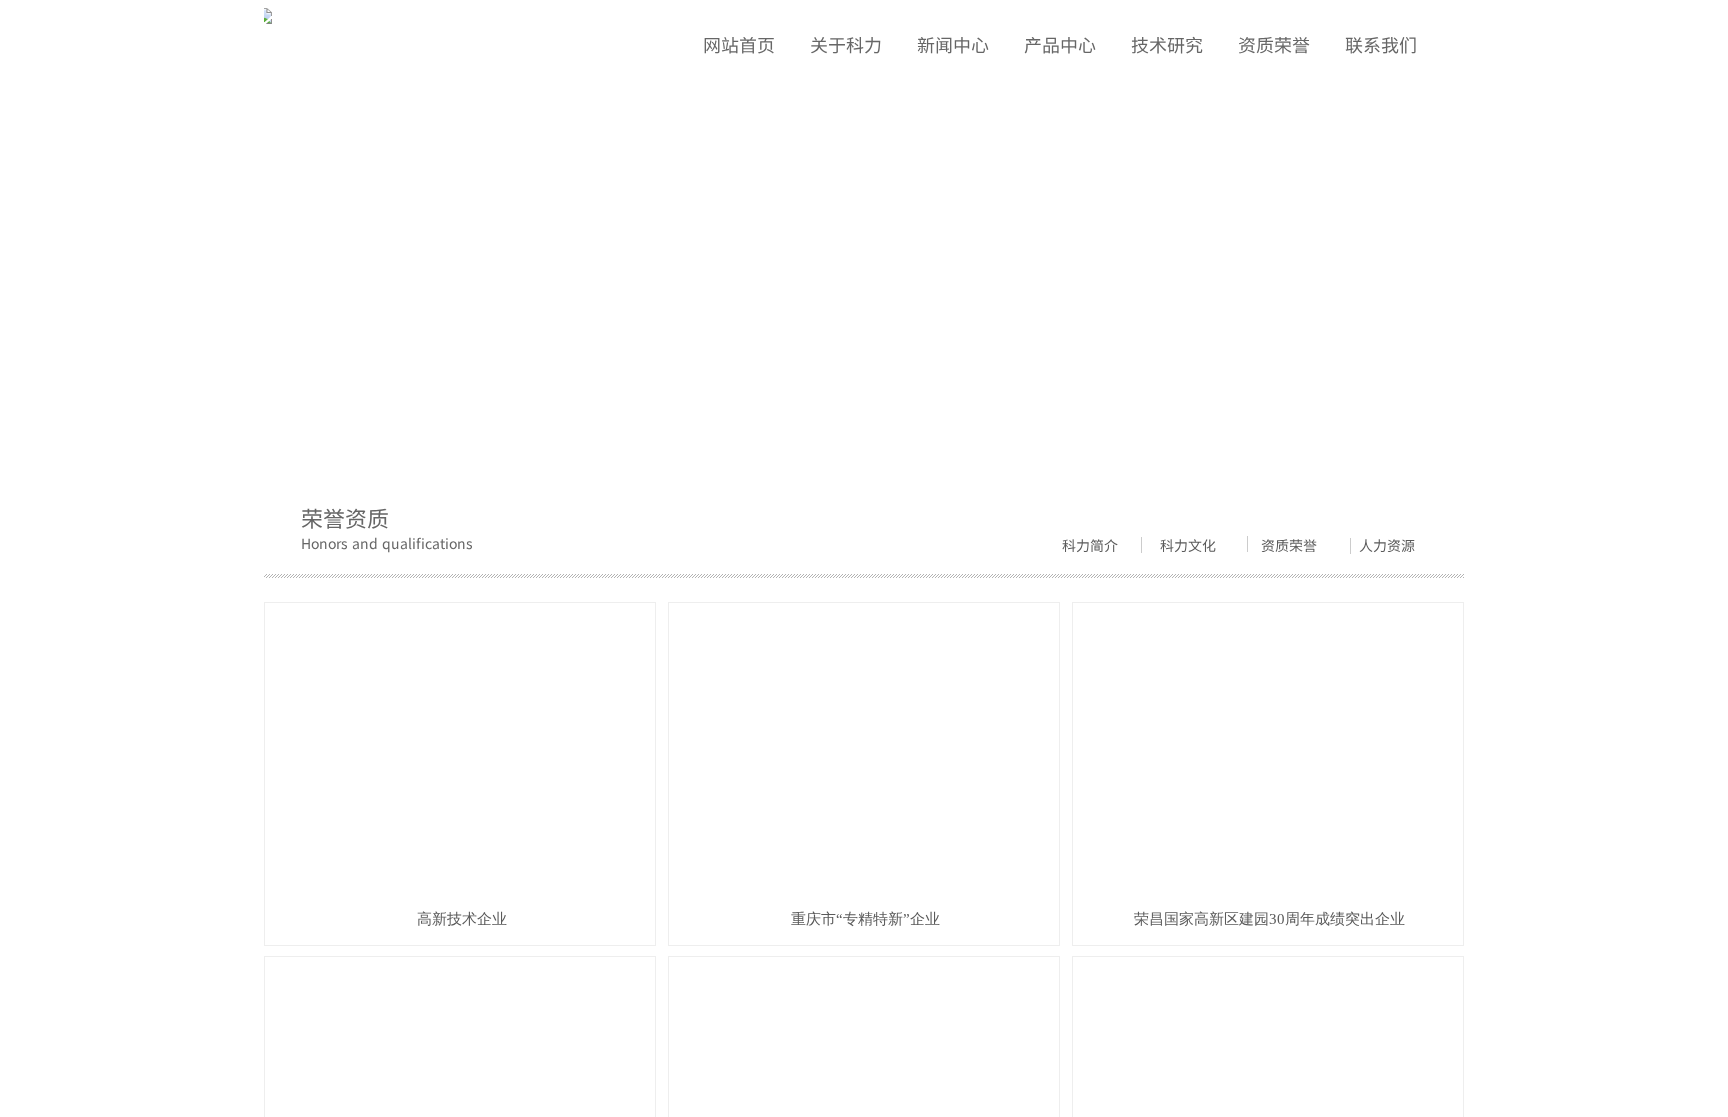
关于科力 (846, 44)
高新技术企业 (462, 919)
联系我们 (1381, 44)
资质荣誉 (378, 424)
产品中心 (1060, 44)
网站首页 (292, 424)
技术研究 (1167, 44)
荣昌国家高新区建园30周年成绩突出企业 (1269, 919)
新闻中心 (953, 44)
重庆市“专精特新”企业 (865, 919)
